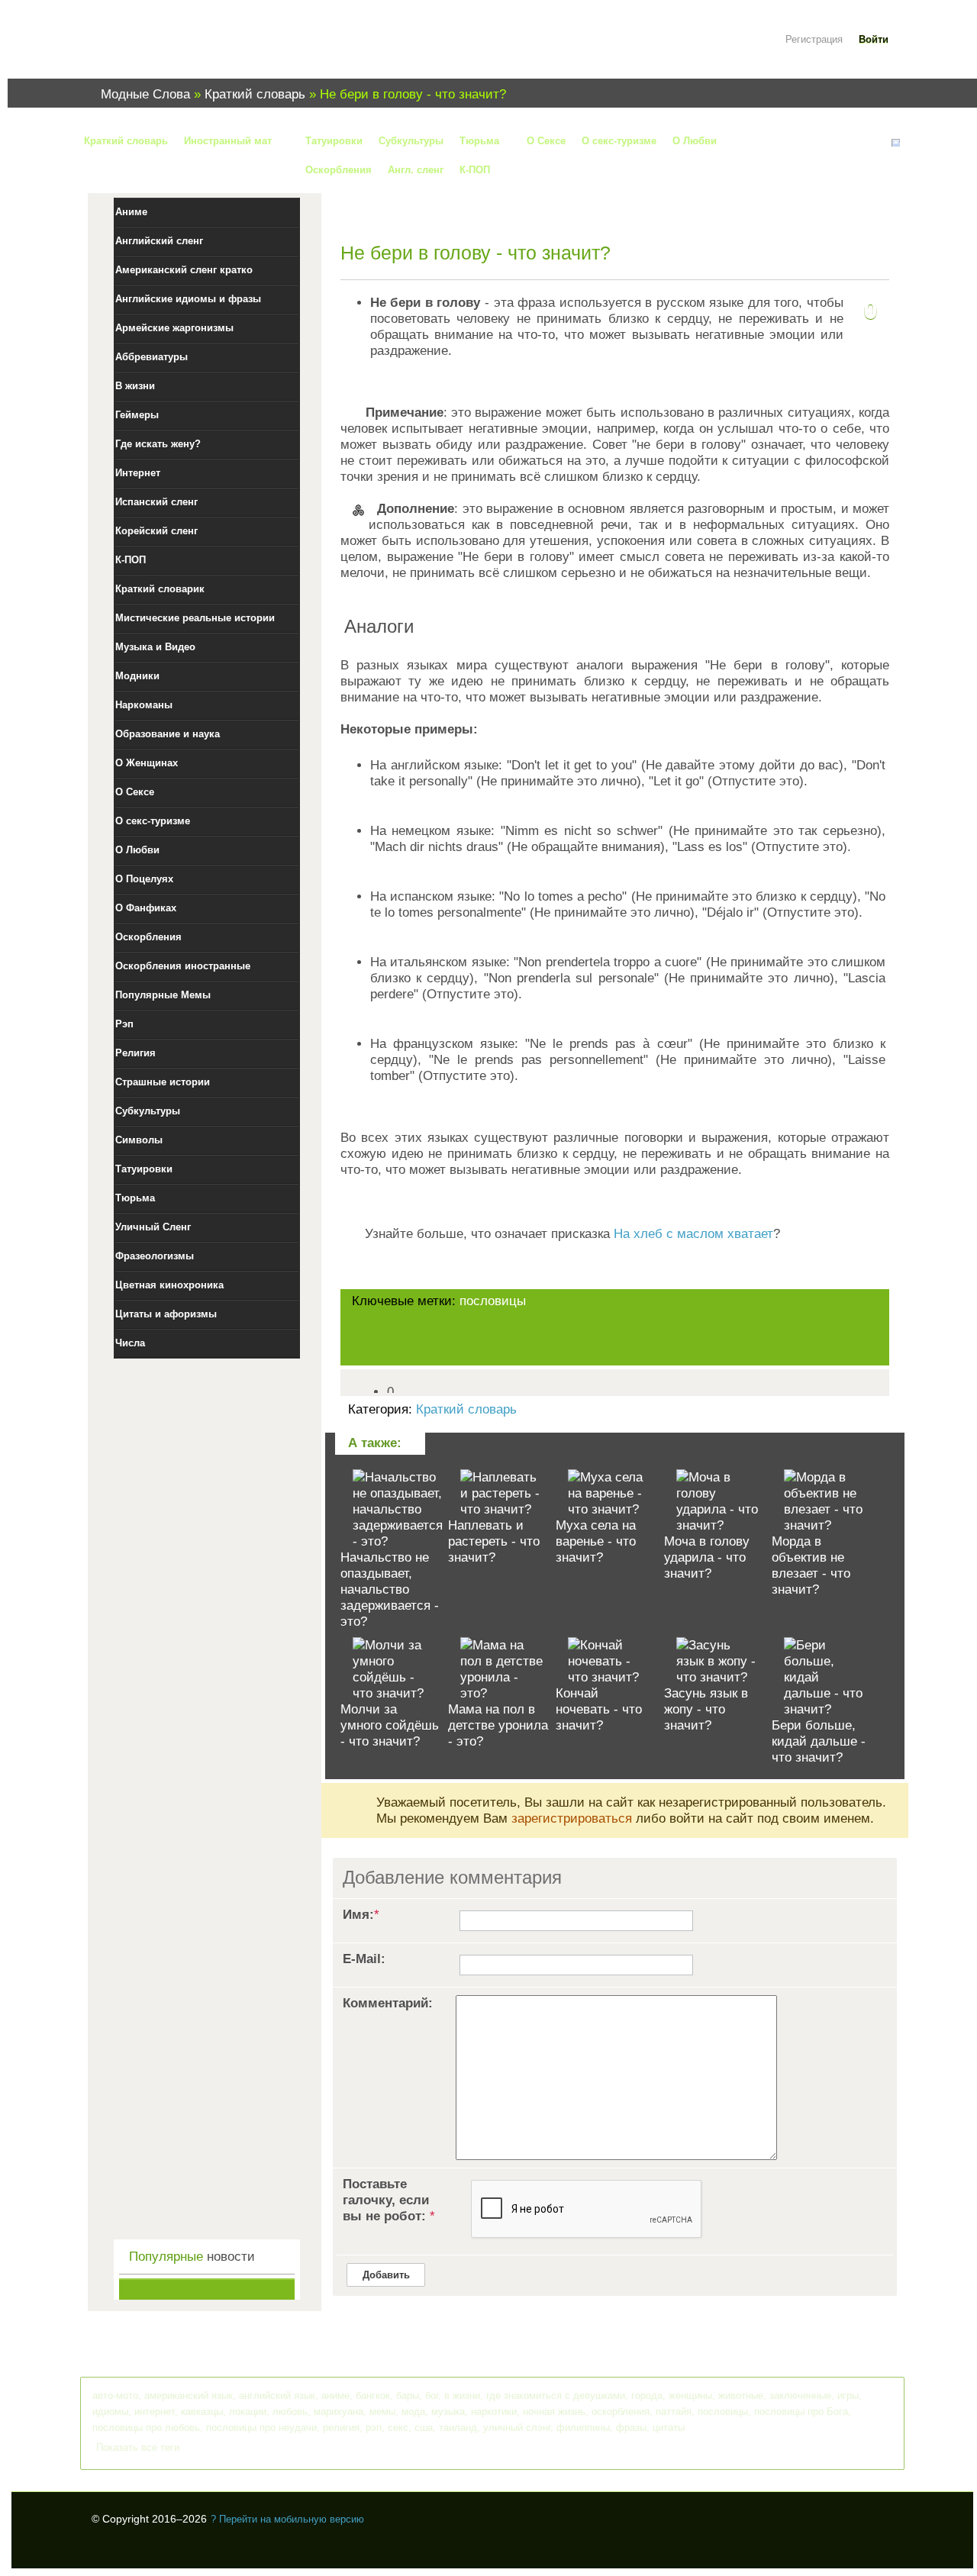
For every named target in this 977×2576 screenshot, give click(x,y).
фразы (631, 2428)
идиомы (110, 2412)
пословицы (493, 1301)
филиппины (583, 2428)
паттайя (674, 2412)
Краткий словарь (466, 1409)
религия (341, 2428)
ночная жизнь (554, 2412)
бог (432, 2395)
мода (413, 2412)
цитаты (669, 2428)
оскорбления (621, 2412)
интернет (155, 2412)
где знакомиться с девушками (556, 2395)
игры (848, 2395)
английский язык (277, 2395)
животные (741, 2395)
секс (398, 2428)
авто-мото (115, 2395)
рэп (374, 2428)
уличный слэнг (517, 2428)
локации (248, 2412)
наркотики (494, 2412)
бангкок (373, 2395)
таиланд (458, 2428)
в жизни (462, 2395)
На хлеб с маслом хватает (693, 1234)
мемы (382, 2412)
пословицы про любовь (146, 2428)
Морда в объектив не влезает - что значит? (811, 1565)
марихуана (339, 2412)
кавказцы (202, 2412)
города (647, 2395)
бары (408, 2395)
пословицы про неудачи (261, 2428)
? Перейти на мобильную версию (287, 2519)
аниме (335, 2395)
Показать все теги (138, 2447)
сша (424, 2428)
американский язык (189, 2395)
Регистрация (814, 39)
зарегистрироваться (572, 1818)
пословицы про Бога (801, 2412)
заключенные (800, 2395)
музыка (448, 2412)
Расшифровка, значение (183, 48)
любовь (290, 2412)
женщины (690, 2395)
